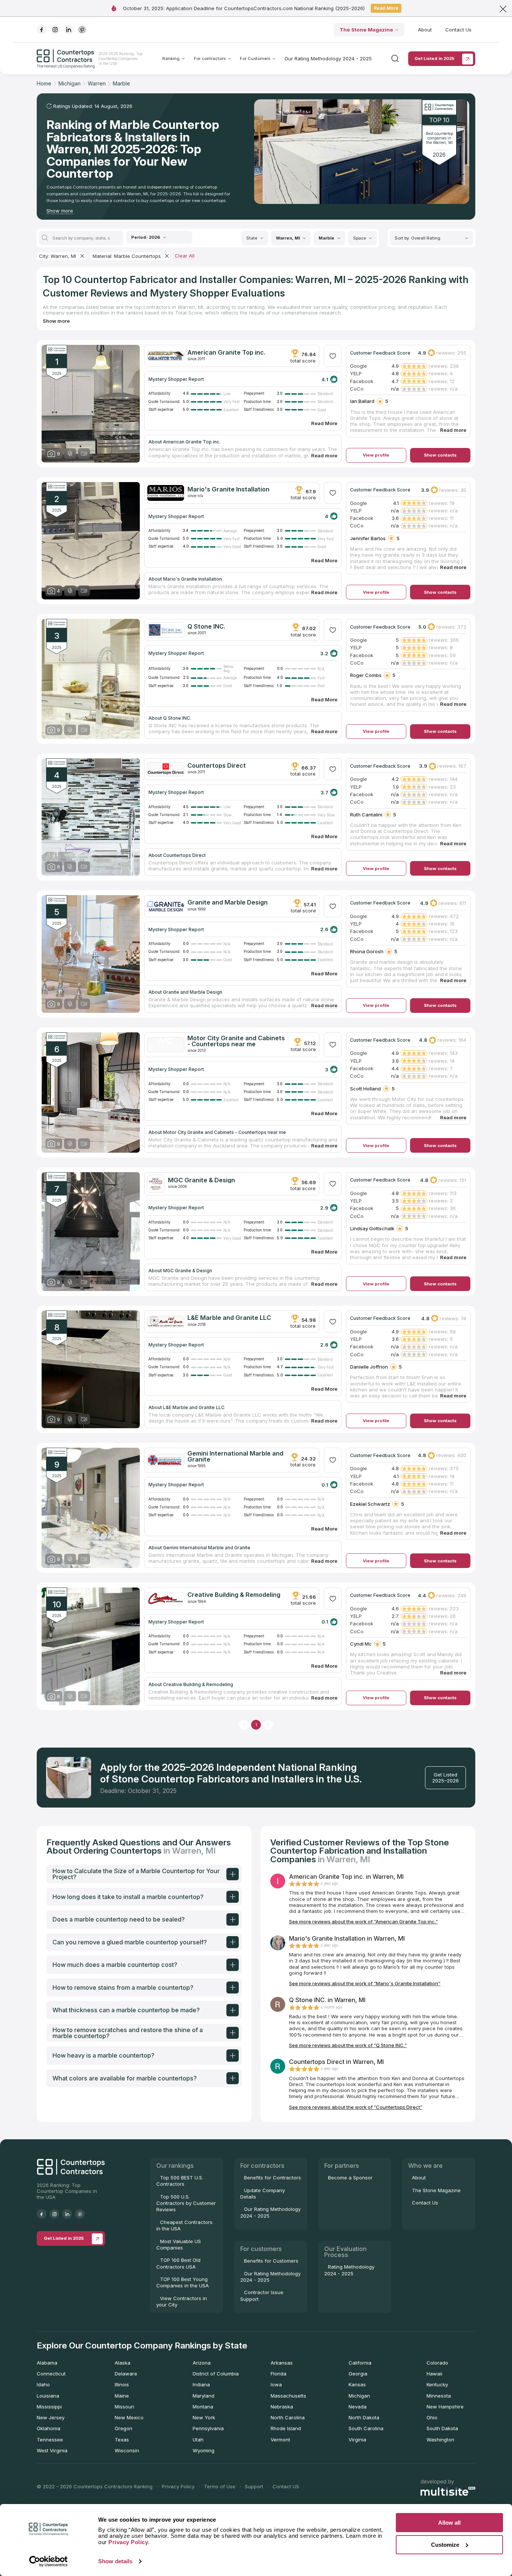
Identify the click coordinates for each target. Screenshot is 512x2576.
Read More (386, 8)
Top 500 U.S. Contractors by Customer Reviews (186, 2203)
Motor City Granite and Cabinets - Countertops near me (236, 1041)
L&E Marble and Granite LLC (229, 1318)
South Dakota (442, 2428)
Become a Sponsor (350, 2178)
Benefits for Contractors (272, 2178)
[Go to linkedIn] (69, 30)
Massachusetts (288, 2396)
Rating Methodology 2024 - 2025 (349, 2270)
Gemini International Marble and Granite (235, 1456)
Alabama (47, 2363)
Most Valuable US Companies (179, 2244)
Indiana (201, 2384)
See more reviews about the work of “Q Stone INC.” (348, 2045)
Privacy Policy (178, 2486)
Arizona (202, 2363)
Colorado (437, 2363)
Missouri (124, 2407)
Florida (278, 2374)
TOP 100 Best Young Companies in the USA (183, 2282)
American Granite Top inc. (226, 352)
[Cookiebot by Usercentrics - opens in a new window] (49, 2561)
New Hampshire (445, 2407)
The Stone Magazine (366, 30)
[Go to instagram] (55, 30)
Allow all (449, 2523)
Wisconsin (127, 2450)
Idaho (43, 2384)
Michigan (359, 2396)
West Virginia (52, 2450)
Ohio (432, 2417)
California (360, 2363)
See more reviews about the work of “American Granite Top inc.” (363, 1922)
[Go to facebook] (42, 30)
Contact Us (458, 30)
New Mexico (129, 2417)
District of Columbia (216, 2374)
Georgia (358, 2374)
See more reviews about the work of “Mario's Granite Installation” (365, 1983)
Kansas (357, 2384)
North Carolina (288, 2417)
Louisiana (48, 2396)
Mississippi (49, 2407)
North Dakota (364, 2417)
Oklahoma (49, 2428)
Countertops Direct (217, 765)
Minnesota (439, 2396)
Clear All (185, 256)
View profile (376, 455)
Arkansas (282, 2363)
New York (204, 2417)
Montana (203, 2407)
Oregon (124, 2428)
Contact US (286, 2486)
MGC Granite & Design (201, 1180)
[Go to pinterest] (82, 30)
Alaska (123, 2363)
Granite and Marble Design (228, 902)
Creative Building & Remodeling (234, 1595)
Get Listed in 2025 (434, 58)
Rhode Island (286, 2428)
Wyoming (204, 2450)
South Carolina (366, 2428)
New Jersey (51, 2417)
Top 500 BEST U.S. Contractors (180, 2181)
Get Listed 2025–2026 (445, 1778)
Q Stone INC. (206, 626)
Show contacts (440, 455)
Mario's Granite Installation (228, 489)
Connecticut (51, 2374)
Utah (198, 2440)
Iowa (276, 2384)
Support (254, 2486)
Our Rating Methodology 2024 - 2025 (328, 58)
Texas (122, 2440)
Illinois (122, 2384)
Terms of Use (220, 2486)
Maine (122, 2396)
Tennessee (50, 2440)
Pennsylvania (208, 2428)
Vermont (280, 2440)
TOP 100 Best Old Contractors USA (178, 2263)
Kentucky (437, 2384)
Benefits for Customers (271, 2261)
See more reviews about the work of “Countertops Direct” (356, 2107)
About (425, 30)
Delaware (126, 2374)
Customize (445, 2545)
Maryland (204, 2396)
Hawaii (434, 2374)
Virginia (357, 2440)
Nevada (358, 2407)
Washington (440, 2440)
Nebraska (282, 2407)
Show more (60, 211)
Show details (115, 2561)
